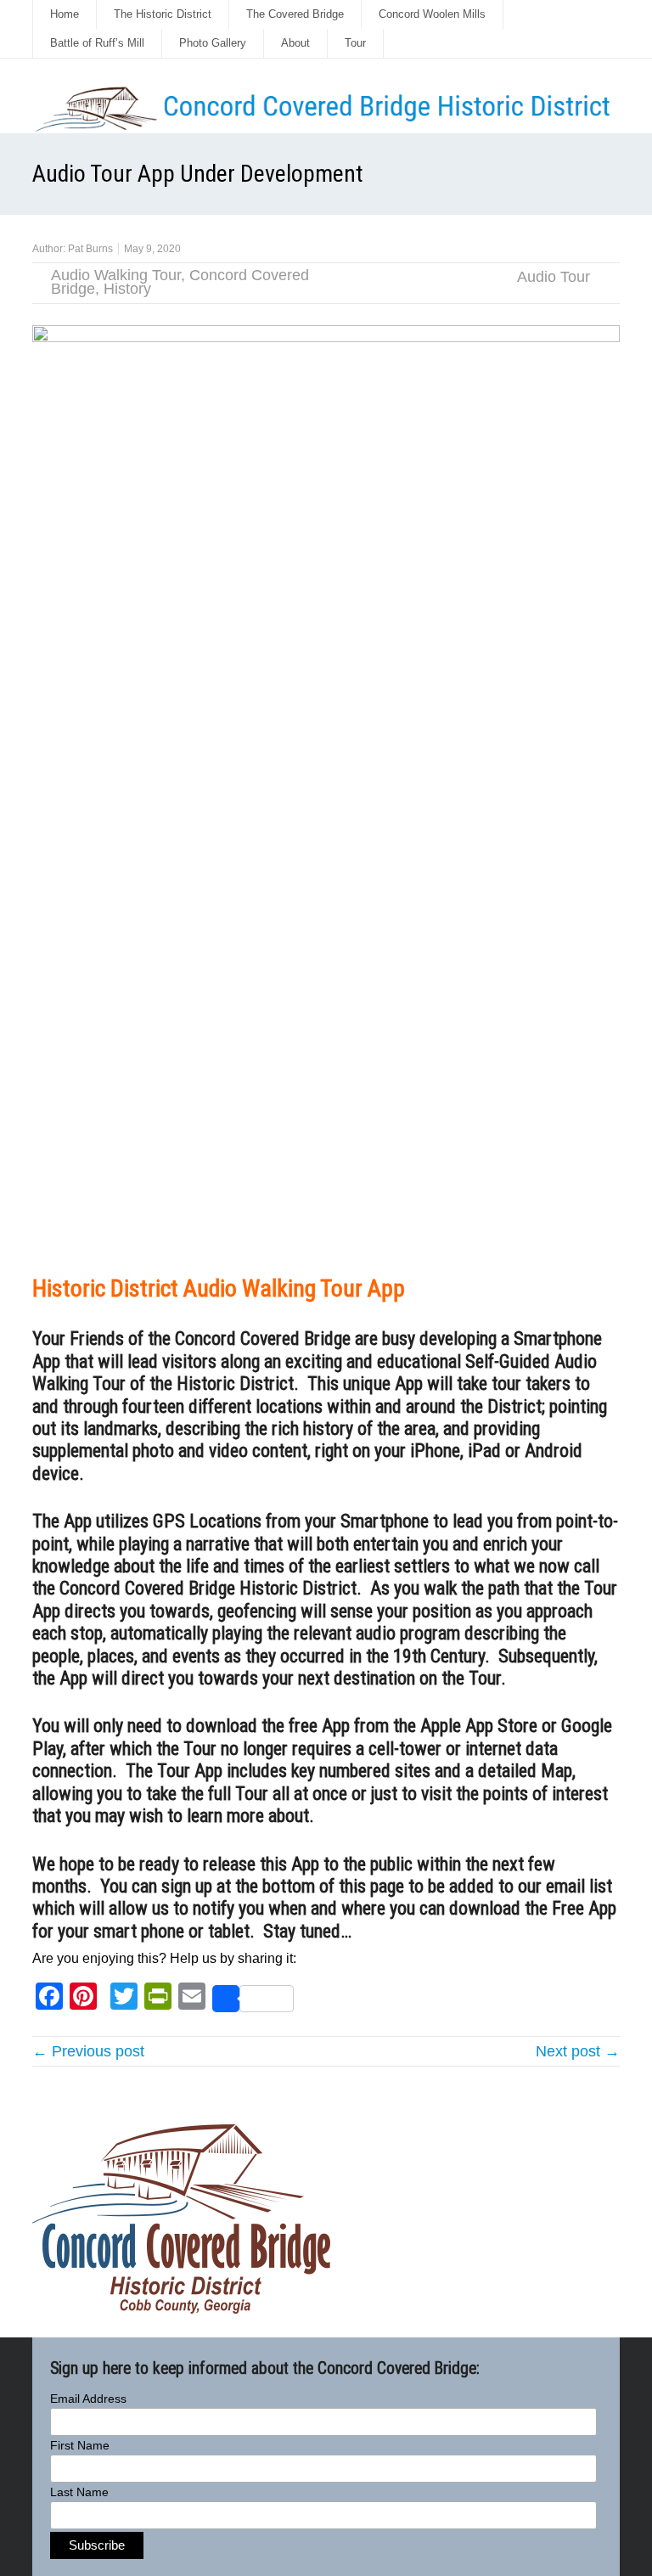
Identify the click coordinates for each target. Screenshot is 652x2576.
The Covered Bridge (295, 14)
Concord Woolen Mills (432, 14)
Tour (355, 43)
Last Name (79, 2492)
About (295, 43)
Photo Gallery (213, 43)
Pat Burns (90, 249)
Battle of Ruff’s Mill (97, 43)
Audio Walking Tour (116, 275)
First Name (80, 2445)
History (127, 289)
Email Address (88, 2399)
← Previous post (88, 2051)
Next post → (578, 2051)
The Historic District (163, 14)
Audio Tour (554, 277)
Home (65, 14)
